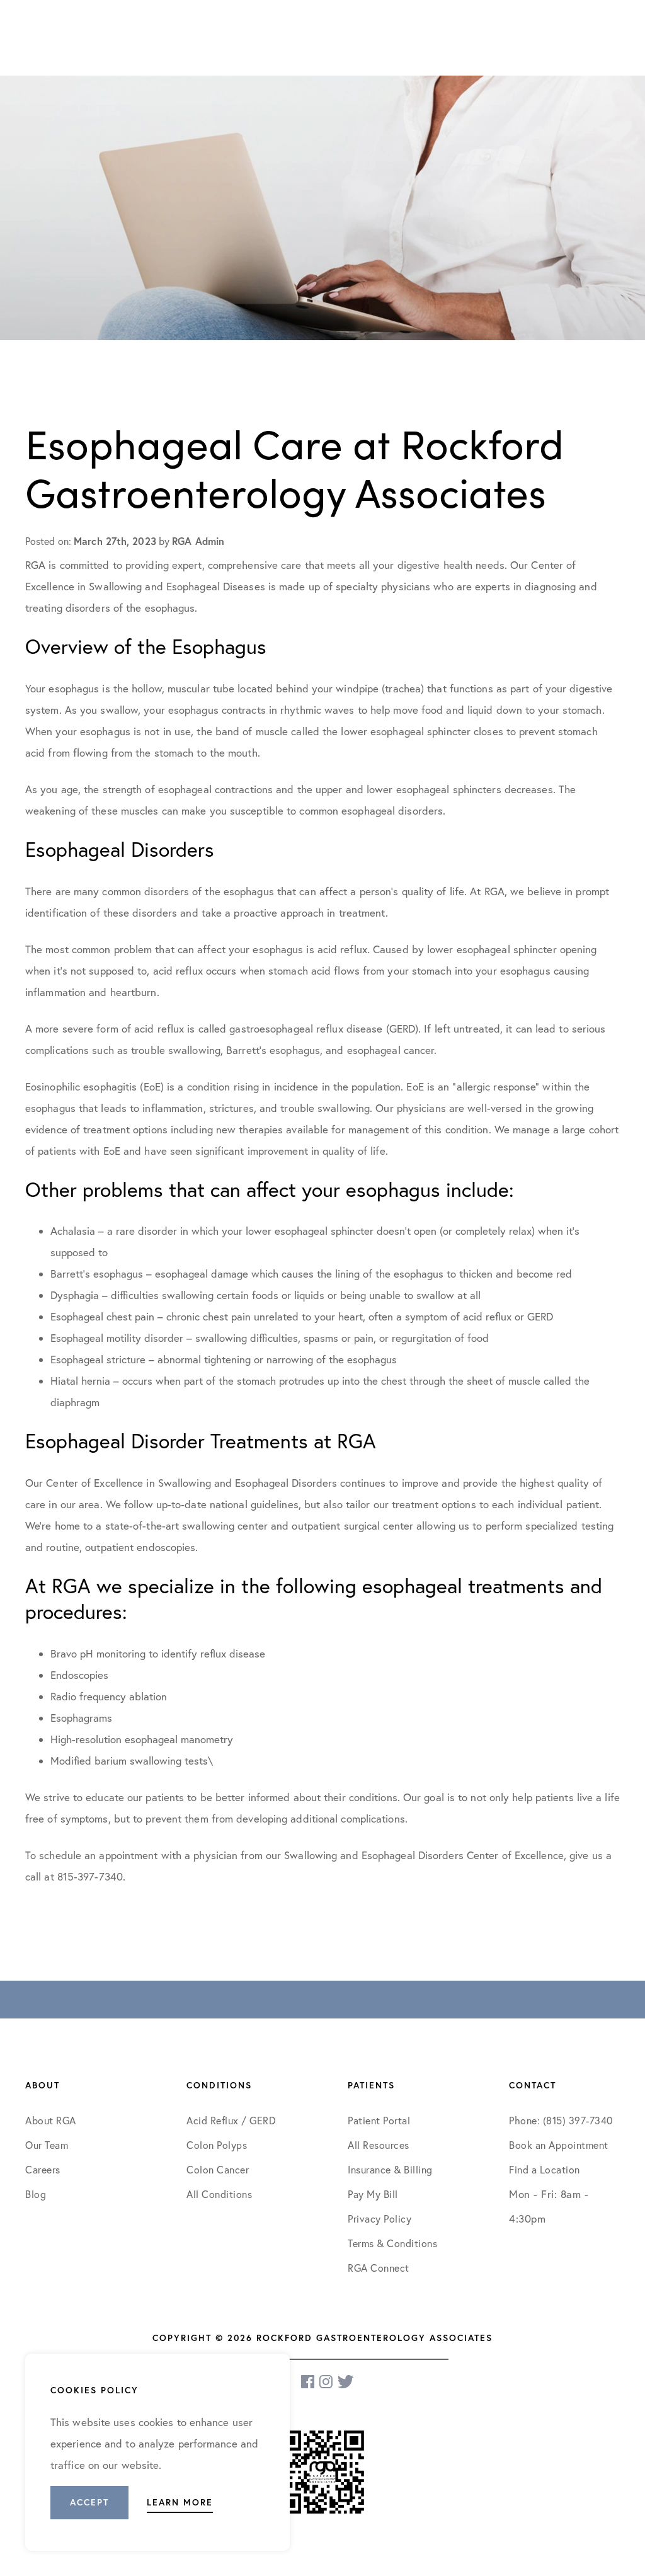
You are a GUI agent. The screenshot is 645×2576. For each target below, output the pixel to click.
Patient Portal (379, 2121)
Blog (36, 2194)
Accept (89, 2502)
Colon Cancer (218, 2170)
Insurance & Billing (390, 2170)
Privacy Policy (380, 2219)
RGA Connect (379, 2268)
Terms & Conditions (394, 2243)
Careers (43, 2170)
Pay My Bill (373, 2194)
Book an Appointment (559, 2145)
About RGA (51, 2121)
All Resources (379, 2145)
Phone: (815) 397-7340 (561, 2121)
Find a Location (545, 2170)
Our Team (47, 2145)
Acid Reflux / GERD (231, 2121)
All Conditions (219, 2194)
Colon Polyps (217, 2145)
